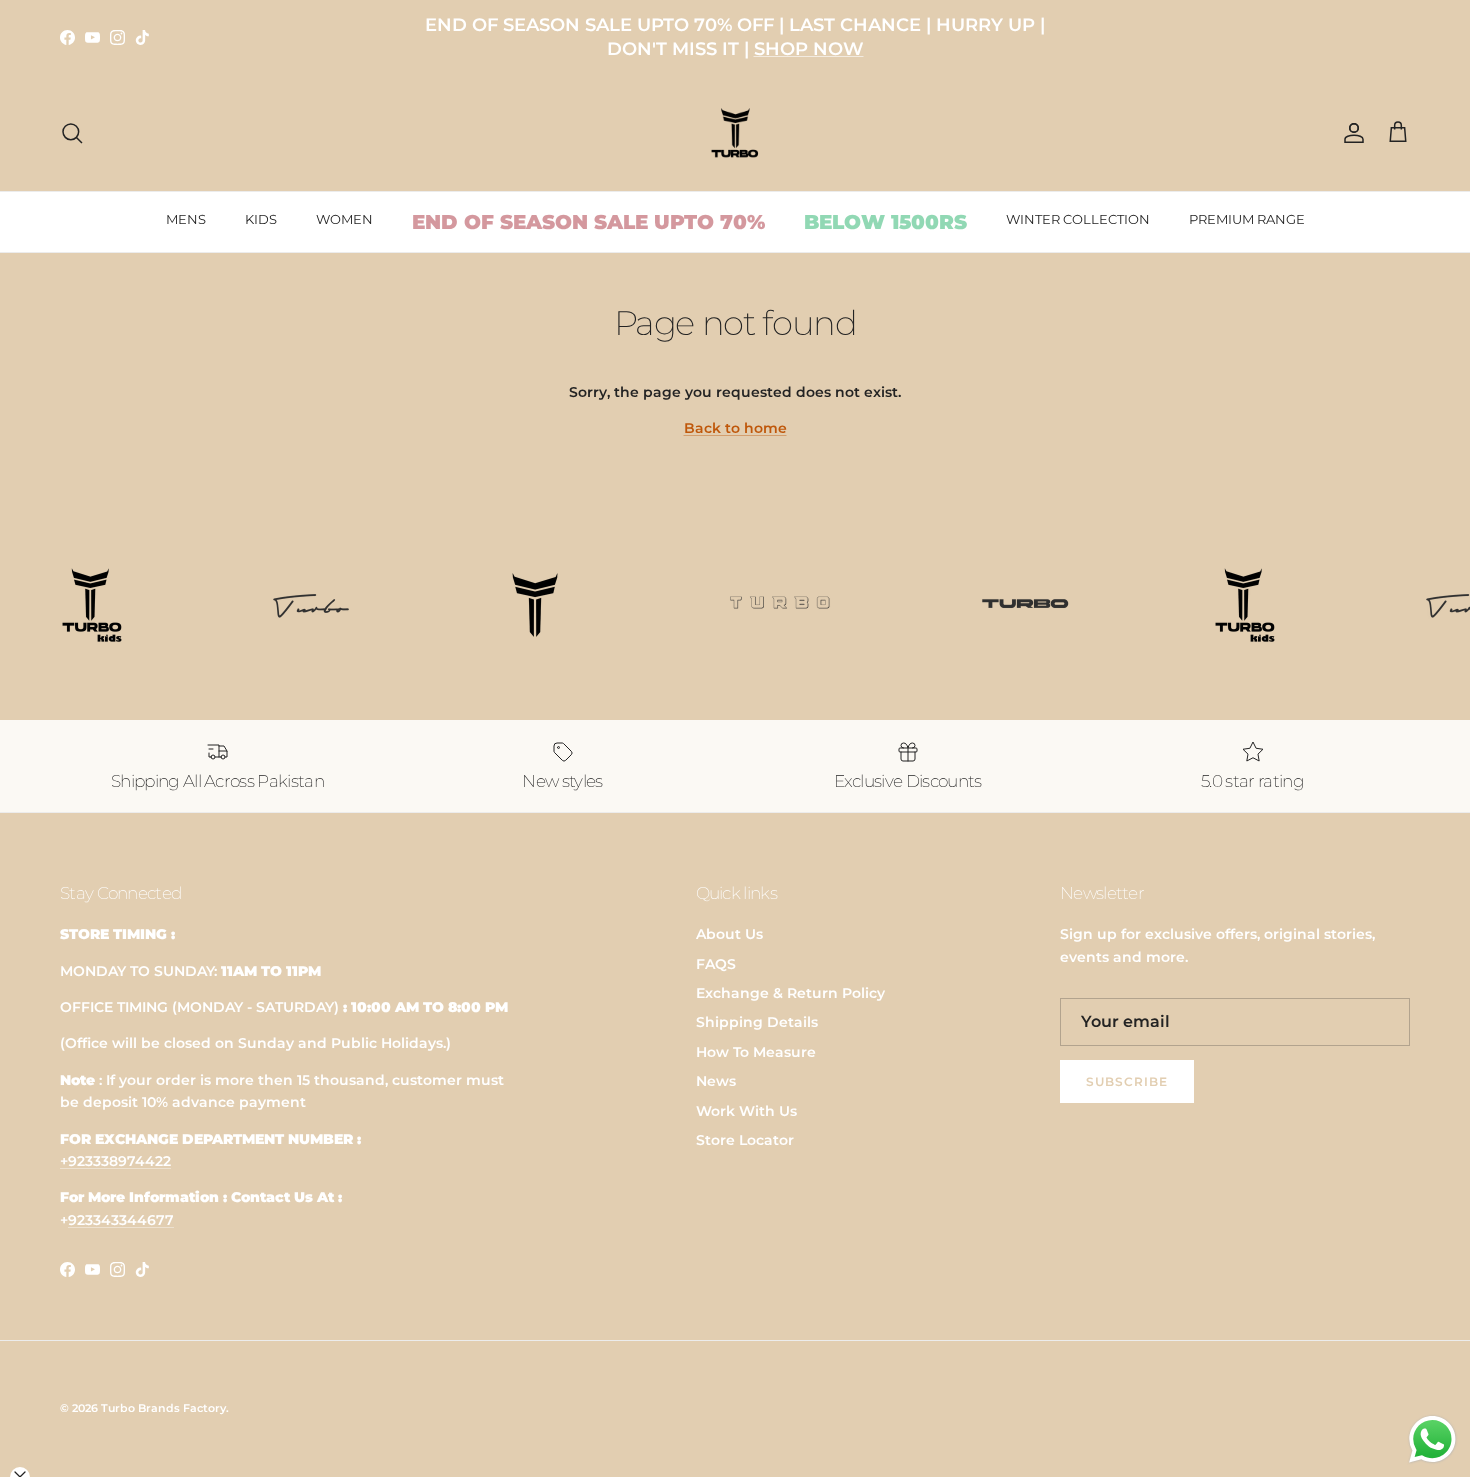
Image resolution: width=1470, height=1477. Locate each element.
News (716, 1081)
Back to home (735, 428)
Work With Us (746, 1111)
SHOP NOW (809, 49)
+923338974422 (115, 1161)
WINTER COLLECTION (1078, 219)
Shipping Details (757, 1022)
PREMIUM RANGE (1247, 219)
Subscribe (1127, 1081)
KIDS (261, 219)
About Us (729, 934)
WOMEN (344, 219)
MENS (186, 219)
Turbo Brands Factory (163, 1408)
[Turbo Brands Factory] (735, 133)
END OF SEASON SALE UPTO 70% (588, 222)
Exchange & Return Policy (790, 993)
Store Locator (745, 1140)
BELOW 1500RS (885, 222)
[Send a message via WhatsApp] (1432, 1439)
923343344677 (121, 1220)
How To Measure (756, 1052)
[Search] (72, 133)
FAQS (716, 964)
